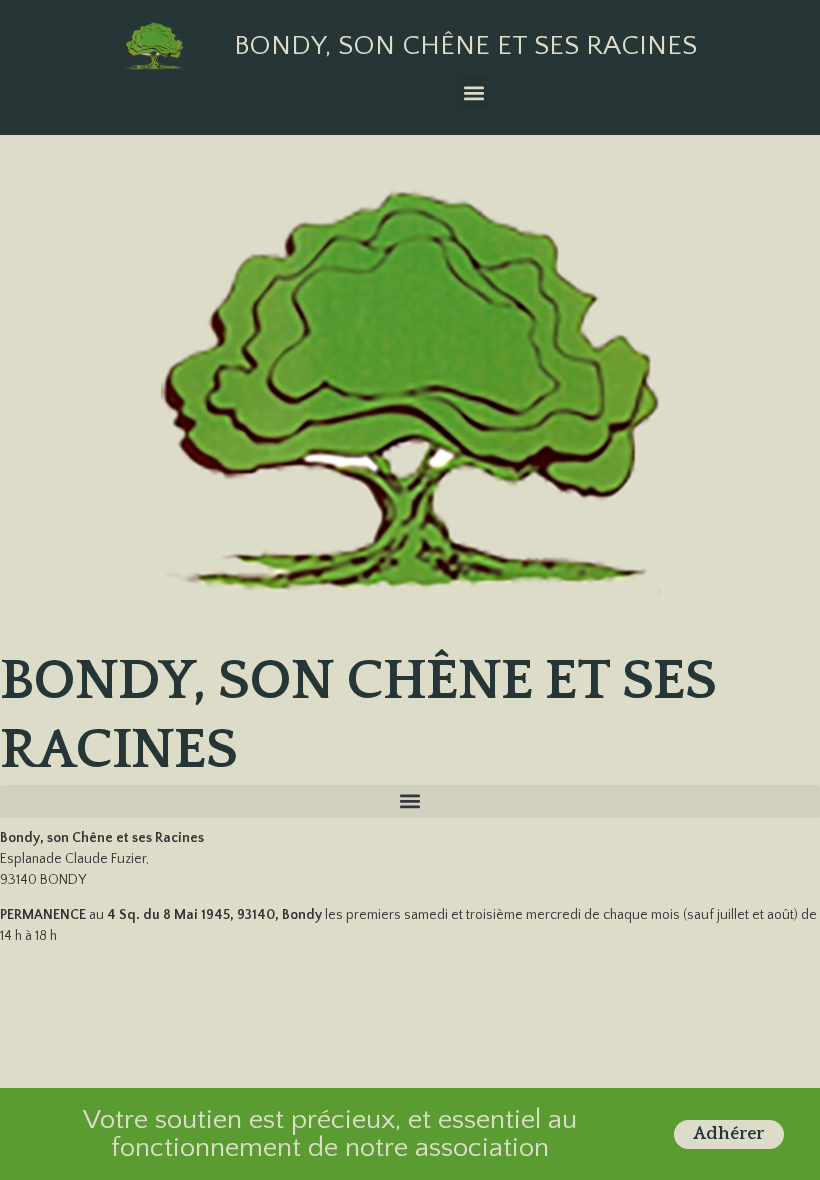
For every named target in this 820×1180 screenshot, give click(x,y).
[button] (473, 92)
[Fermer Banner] (801, 1134)
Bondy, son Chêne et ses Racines (465, 45)
